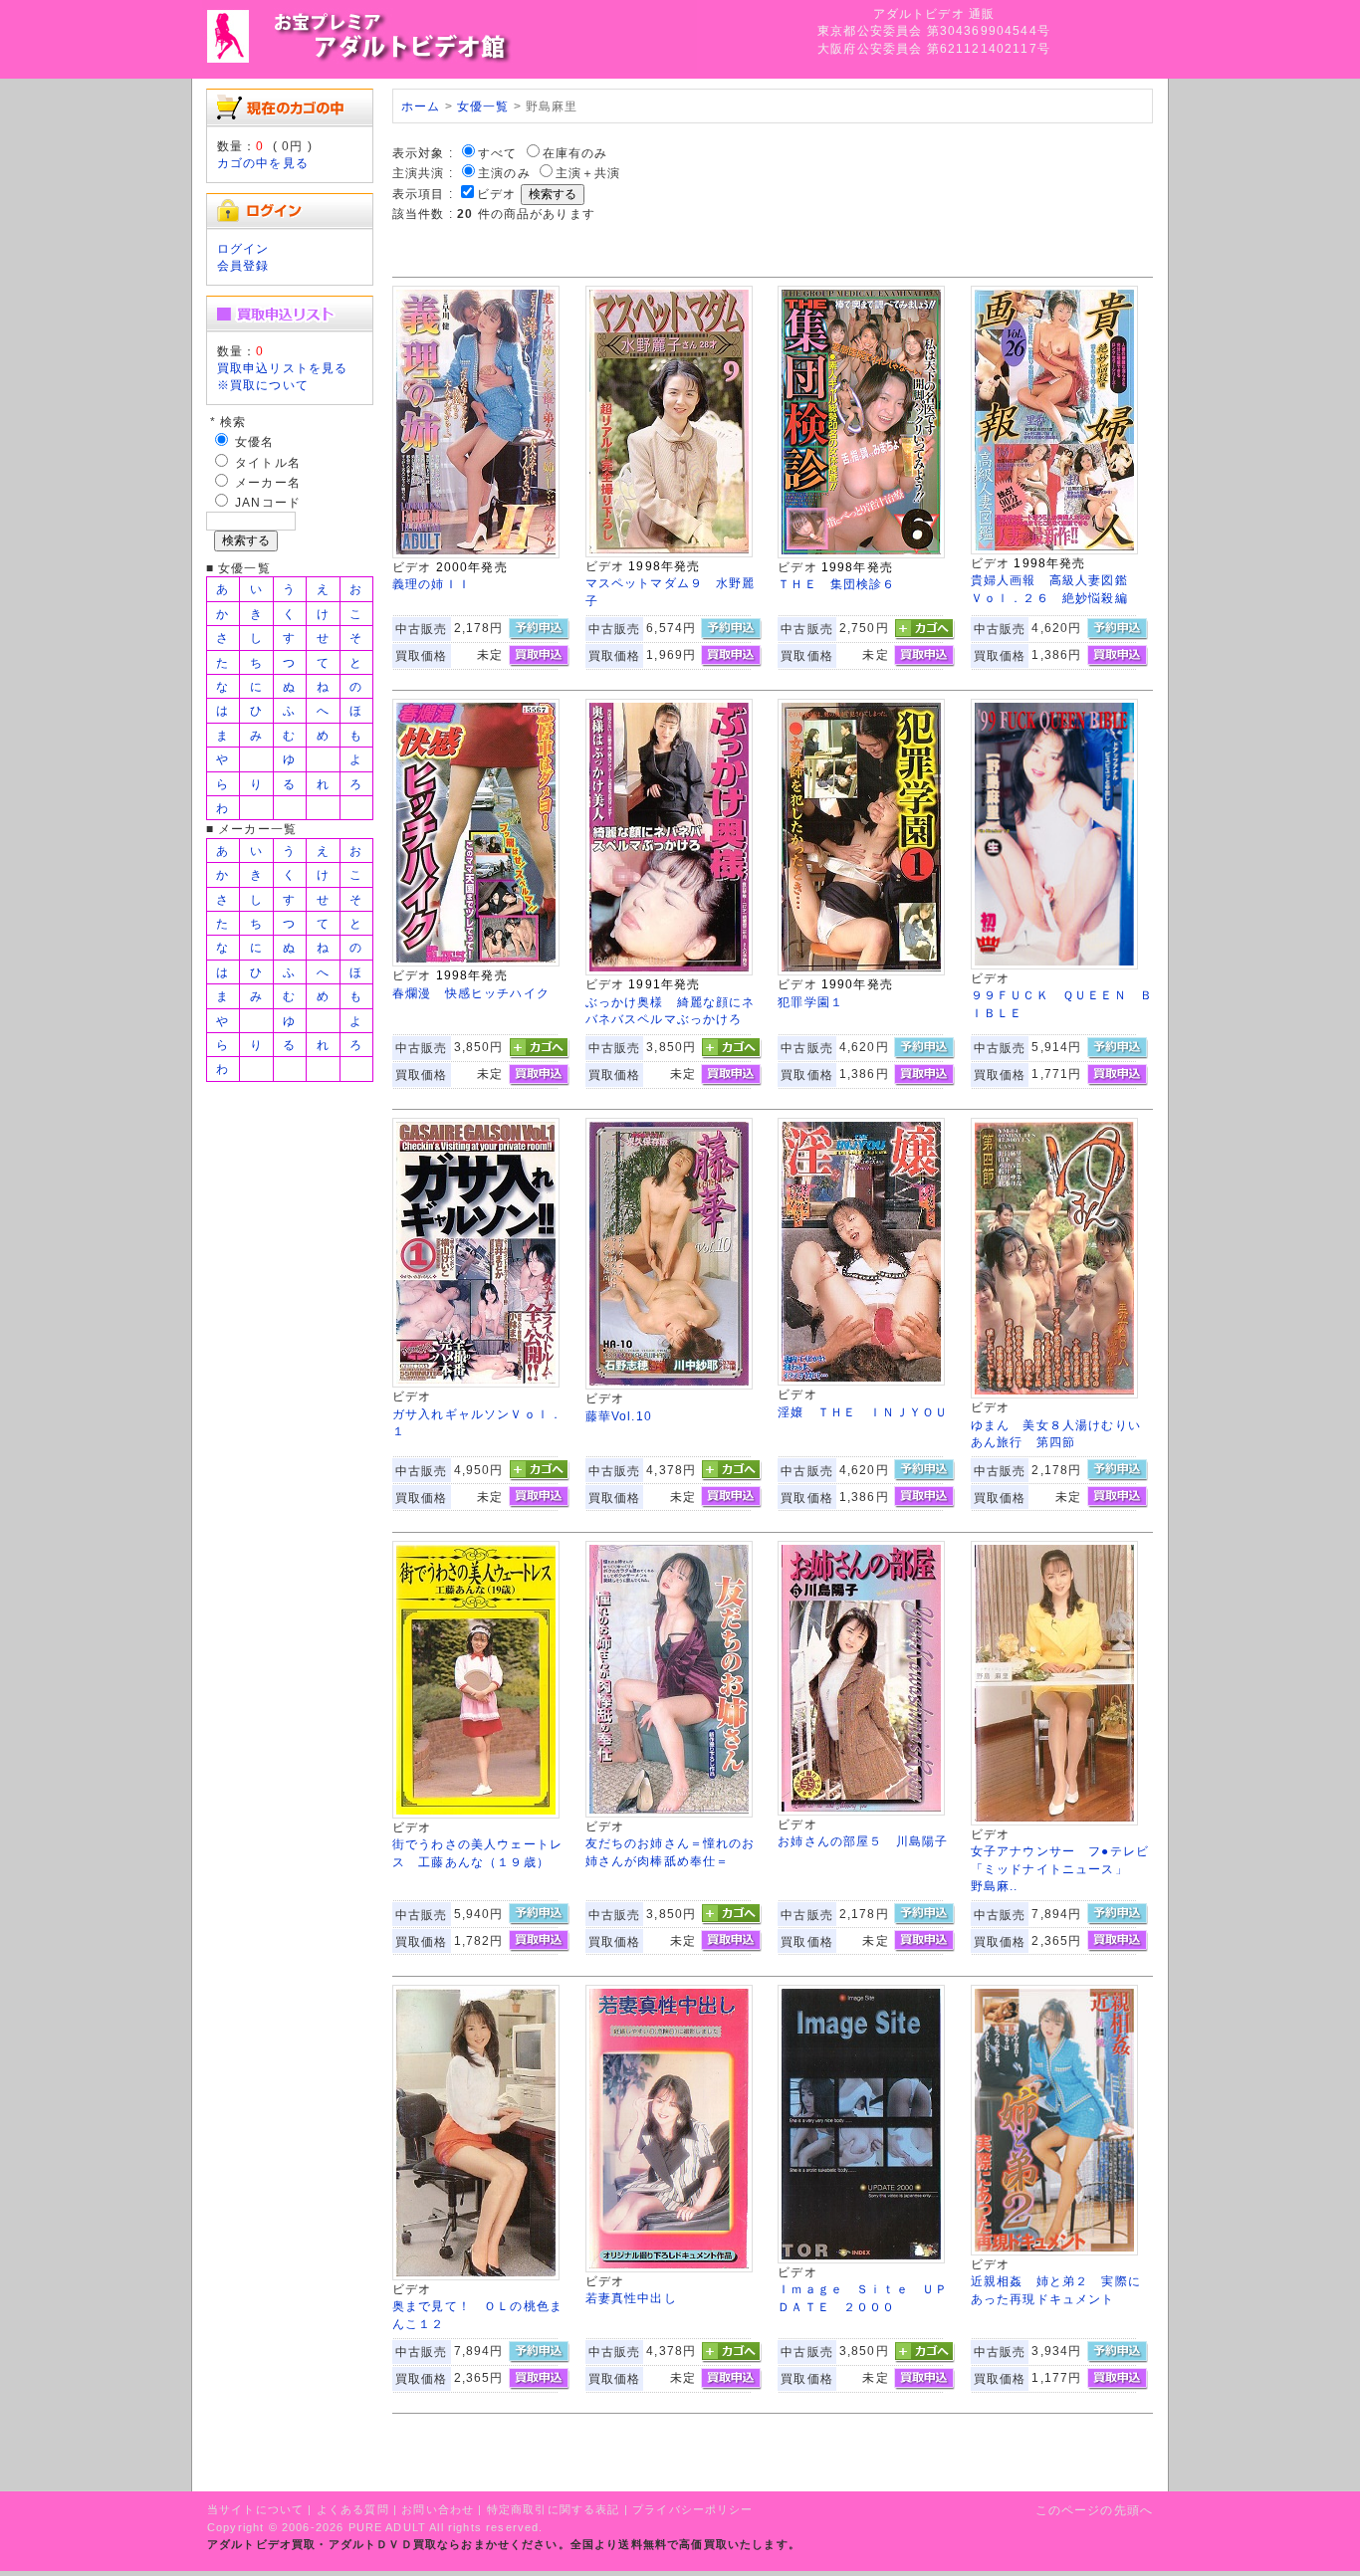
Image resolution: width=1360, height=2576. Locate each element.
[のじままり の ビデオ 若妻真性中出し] (669, 2268)
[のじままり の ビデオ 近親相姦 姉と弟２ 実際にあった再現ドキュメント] (1054, 2251)
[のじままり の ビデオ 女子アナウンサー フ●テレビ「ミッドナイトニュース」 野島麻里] (1054, 1821)
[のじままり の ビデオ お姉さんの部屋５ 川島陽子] (861, 1811)
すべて (497, 153)
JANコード (268, 502)
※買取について (263, 385)
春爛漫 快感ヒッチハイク (471, 993)
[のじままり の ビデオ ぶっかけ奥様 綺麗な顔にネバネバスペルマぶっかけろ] (669, 971)
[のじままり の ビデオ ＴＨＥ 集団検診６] (861, 554)
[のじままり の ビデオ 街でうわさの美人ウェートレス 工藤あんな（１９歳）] (476, 1814)
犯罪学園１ (810, 1002)
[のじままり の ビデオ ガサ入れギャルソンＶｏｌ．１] (476, 1383)
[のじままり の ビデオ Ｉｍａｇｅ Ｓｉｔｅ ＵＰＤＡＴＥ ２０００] (861, 2259)
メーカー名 (268, 482)
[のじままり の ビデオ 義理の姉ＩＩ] (476, 554)
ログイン (243, 248)
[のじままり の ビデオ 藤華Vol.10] (669, 1385)
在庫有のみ (575, 153)
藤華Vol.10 (619, 1416)
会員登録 (243, 265)
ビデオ (496, 194)
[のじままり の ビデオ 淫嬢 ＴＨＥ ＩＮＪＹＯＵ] (861, 1381)
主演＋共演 (588, 173)
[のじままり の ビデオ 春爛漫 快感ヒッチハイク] (476, 962)
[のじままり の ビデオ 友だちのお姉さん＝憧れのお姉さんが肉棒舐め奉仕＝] (669, 1813)
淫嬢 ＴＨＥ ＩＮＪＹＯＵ (863, 1412)
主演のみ (504, 173)
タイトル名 (268, 462)
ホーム (421, 106)
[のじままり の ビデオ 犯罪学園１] (861, 971)
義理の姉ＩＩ (432, 584)
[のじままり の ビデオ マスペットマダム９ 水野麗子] (669, 553)
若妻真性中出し (631, 2298)
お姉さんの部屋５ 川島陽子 (863, 1841)
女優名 (254, 441)
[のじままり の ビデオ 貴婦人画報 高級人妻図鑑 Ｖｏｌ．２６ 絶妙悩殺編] (1054, 550)
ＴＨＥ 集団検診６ (836, 584)
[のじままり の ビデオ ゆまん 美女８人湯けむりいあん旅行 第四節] (1054, 1394)
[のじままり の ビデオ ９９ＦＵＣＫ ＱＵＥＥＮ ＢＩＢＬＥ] (1054, 965)
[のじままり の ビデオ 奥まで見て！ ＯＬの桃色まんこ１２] (476, 2276)
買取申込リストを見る (283, 368)
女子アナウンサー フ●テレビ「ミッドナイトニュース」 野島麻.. (1060, 1868)
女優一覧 (483, 106)
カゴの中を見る (263, 163)
